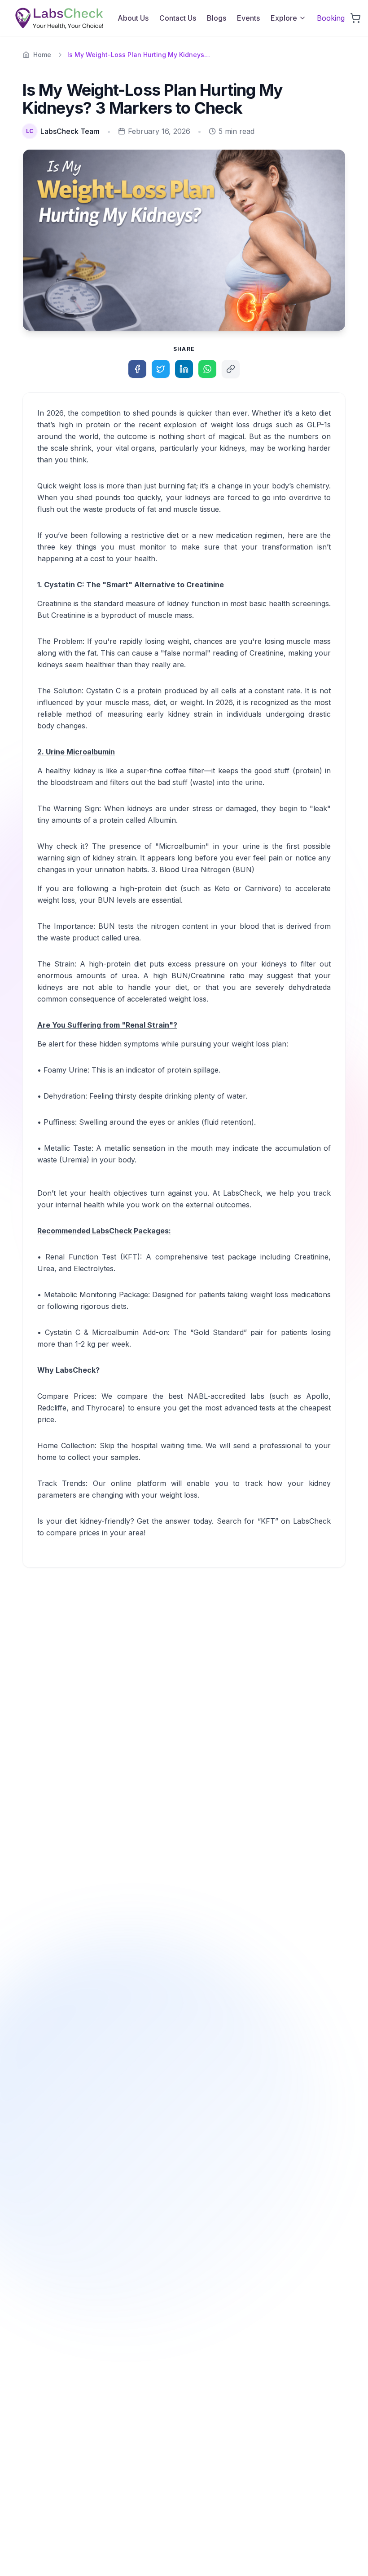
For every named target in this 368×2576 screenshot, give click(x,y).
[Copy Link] (231, 369)
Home (42, 55)
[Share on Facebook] (137, 369)
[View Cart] (355, 18)
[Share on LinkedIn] (184, 369)
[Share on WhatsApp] (207, 369)
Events (248, 18)
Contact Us (178, 18)
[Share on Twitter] (161, 369)
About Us (133, 18)
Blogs (217, 18)
